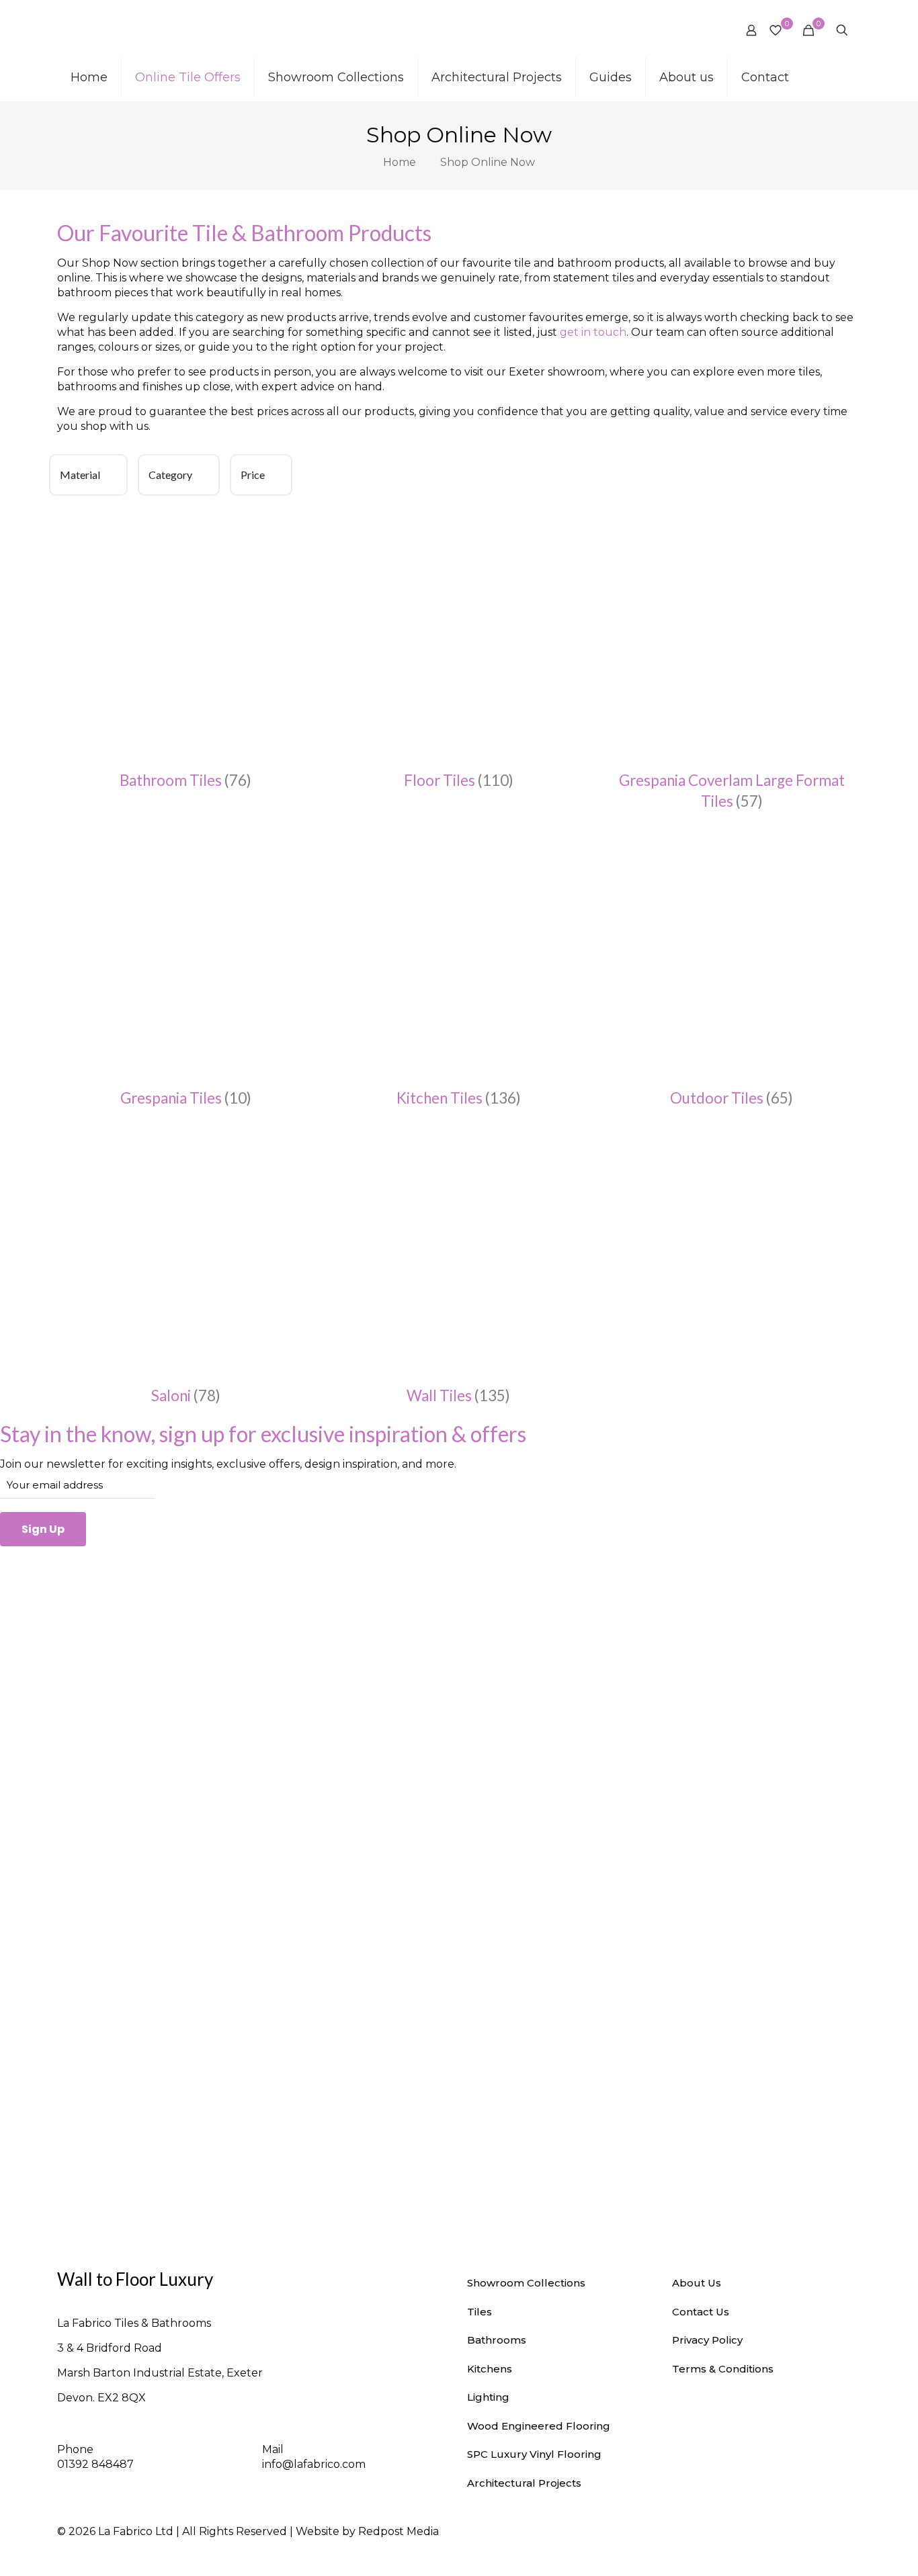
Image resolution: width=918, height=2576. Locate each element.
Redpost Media (399, 2531)
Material (80, 475)
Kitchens (490, 2369)
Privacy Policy (707, 2340)
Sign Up (43, 1529)
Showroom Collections (526, 2283)
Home (400, 162)
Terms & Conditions (723, 2369)
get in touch (593, 332)
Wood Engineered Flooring (539, 2426)
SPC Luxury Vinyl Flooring (534, 2454)
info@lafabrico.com (314, 2464)
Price (253, 475)
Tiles (479, 2312)
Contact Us (701, 2312)
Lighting (488, 2397)
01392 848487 (95, 2464)
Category (170, 475)
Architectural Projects (524, 2483)
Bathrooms (497, 2340)
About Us (697, 2283)
